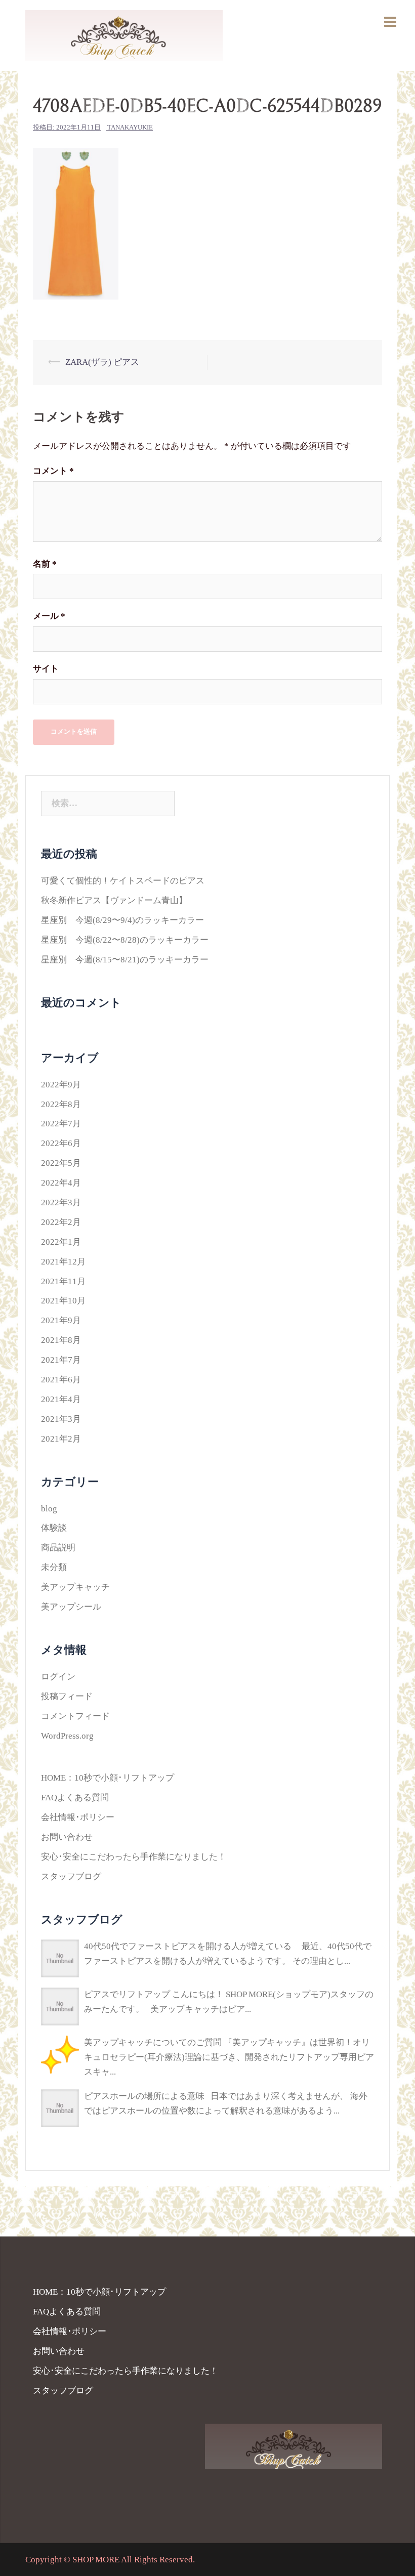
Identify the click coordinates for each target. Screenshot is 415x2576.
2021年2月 (61, 1439)
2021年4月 (61, 1399)
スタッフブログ (71, 1876)
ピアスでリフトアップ (127, 1994)
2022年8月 (61, 1104)
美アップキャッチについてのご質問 (153, 2042)
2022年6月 (61, 1143)
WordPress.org (67, 1736)
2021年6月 (61, 1380)
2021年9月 (61, 1320)
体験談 (54, 1528)
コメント (53, 471)
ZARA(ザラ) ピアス (102, 362)
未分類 (54, 1567)
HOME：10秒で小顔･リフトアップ (108, 1778)
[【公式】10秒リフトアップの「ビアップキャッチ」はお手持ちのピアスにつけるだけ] (124, 35)
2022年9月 (61, 1085)
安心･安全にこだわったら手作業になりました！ (134, 1857)
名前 (45, 564)
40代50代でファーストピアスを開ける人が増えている (188, 1946)
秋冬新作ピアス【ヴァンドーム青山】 (114, 900)
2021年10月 (63, 1301)
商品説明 (58, 1548)
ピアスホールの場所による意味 (144, 2096)
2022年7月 (61, 1124)
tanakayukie (130, 127)
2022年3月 (61, 1202)
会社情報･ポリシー (78, 1817)
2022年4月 (61, 1183)
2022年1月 (61, 1242)
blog (49, 1509)
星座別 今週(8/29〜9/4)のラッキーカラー (122, 920)
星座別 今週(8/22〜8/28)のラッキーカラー (125, 940)
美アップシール (71, 1607)
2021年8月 (61, 1340)
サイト (46, 669)
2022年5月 (61, 1163)
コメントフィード (75, 1716)
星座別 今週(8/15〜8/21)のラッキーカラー (125, 960)
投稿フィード (67, 1696)
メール (49, 616)
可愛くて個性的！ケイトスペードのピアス (123, 881)
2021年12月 (63, 1262)
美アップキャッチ (75, 1587)
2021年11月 (63, 1281)
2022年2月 (61, 1222)
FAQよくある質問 (75, 1798)
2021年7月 (61, 1360)
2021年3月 (61, 1419)
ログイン (58, 1677)
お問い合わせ (67, 1837)
